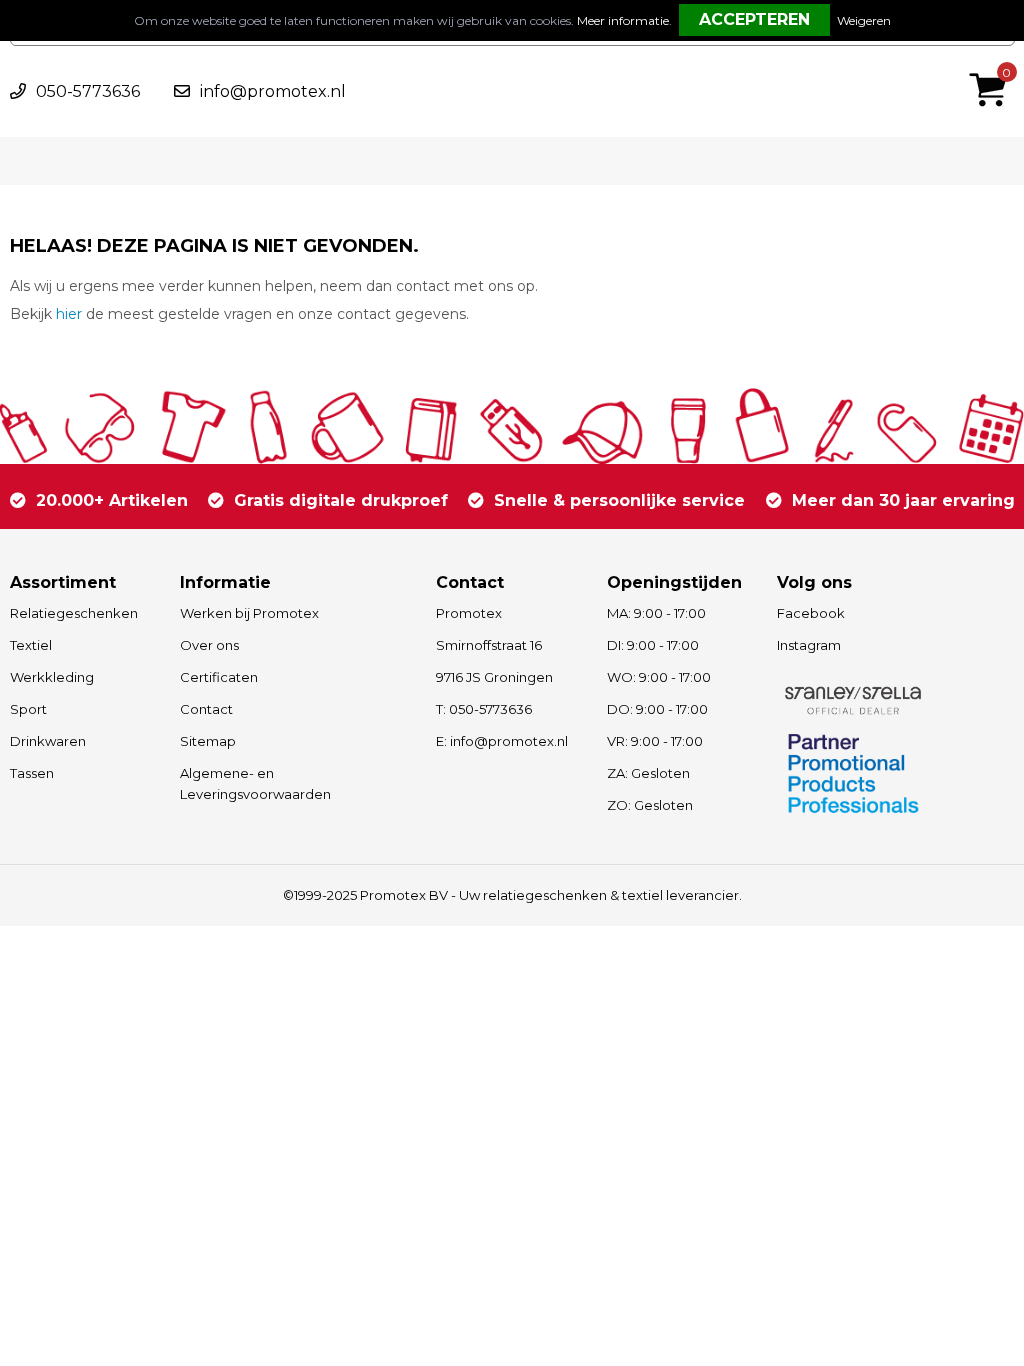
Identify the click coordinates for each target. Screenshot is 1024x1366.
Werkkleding (52, 677)
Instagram (809, 645)
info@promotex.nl (273, 91)
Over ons (209, 645)
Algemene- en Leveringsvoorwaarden (255, 783)
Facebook (811, 613)
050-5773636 (88, 91)
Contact (206, 709)
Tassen (32, 773)
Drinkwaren (48, 741)
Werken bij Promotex (249, 613)
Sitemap (208, 741)
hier (69, 314)
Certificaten (219, 677)
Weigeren (864, 20)
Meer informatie (623, 20)
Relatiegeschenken (74, 613)
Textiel (31, 645)
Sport (28, 709)
